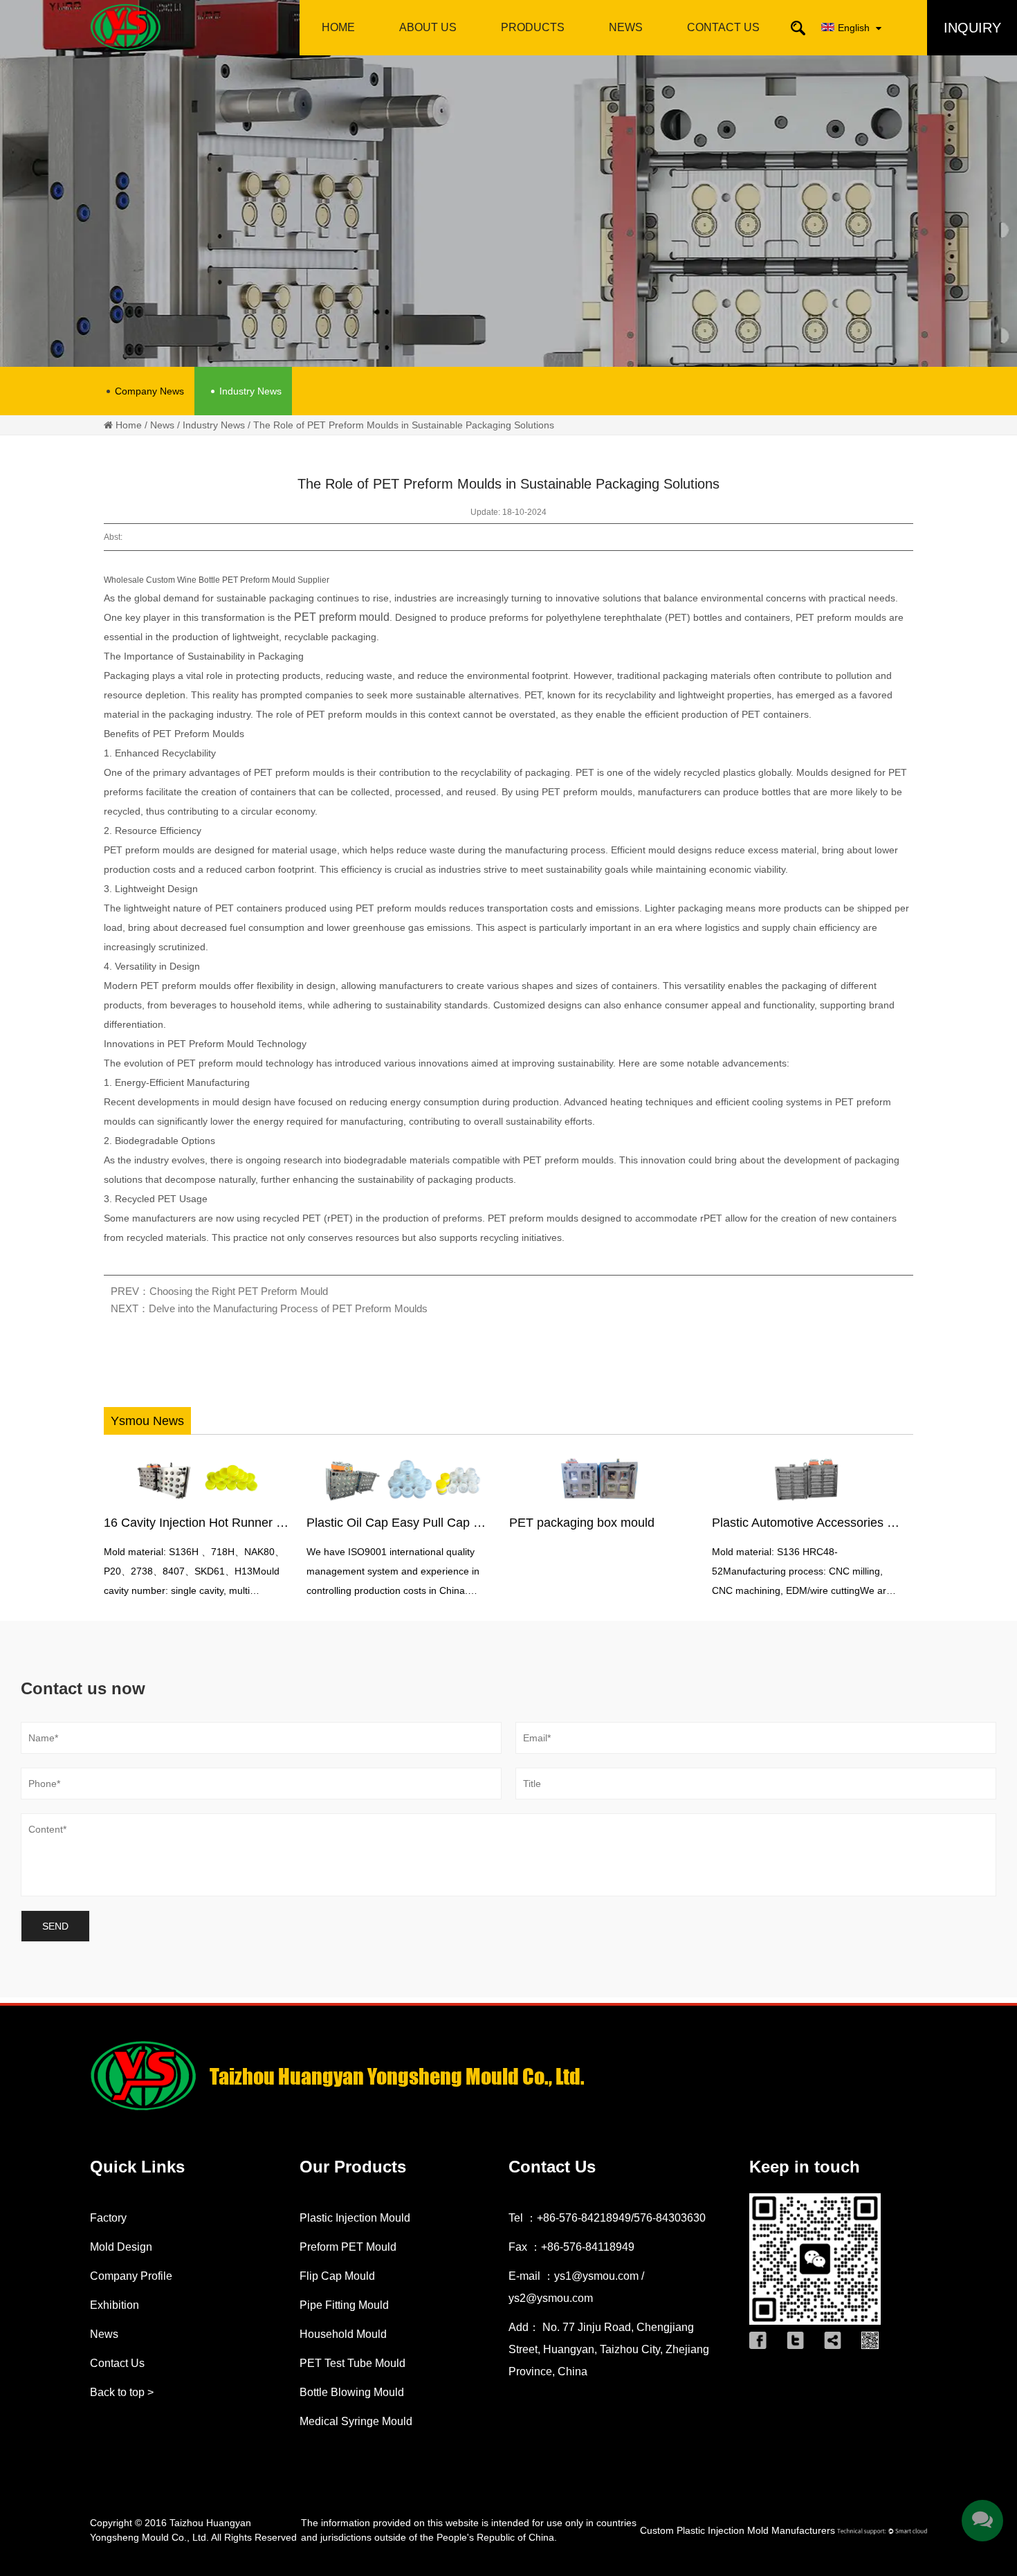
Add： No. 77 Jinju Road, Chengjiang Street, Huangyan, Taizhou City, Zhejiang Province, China (609, 2349)
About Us (428, 27)
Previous (118, 1528)
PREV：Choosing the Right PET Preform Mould (219, 1291)
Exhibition (114, 2305)
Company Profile (428, 53)
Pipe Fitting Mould (532, 49)
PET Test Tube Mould (352, 2363)
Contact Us (723, 27)
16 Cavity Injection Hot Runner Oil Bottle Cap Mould (197, 1523)
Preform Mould (533, 53)
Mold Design (428, 50)
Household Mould (343, 2334)
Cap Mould (533, 50)
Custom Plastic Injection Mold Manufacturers (737, 2530)
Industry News (250, 391)
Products (533, 27)
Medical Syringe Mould (356, 2421)
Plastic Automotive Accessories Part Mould (780, 1523)
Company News (149, 391)
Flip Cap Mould (337, 2276)
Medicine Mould (532, 47)
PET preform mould (342, 617)
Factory (108, 2218)
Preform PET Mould (348, 2247)
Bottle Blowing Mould (352, 2392)
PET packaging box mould (532, 1523)
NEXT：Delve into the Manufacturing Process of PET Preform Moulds (269, 1308)
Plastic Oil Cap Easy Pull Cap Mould (357, 1523)
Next (886, 1528)
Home (338, 27)
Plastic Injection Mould (355, 2218)
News (626, 27)
